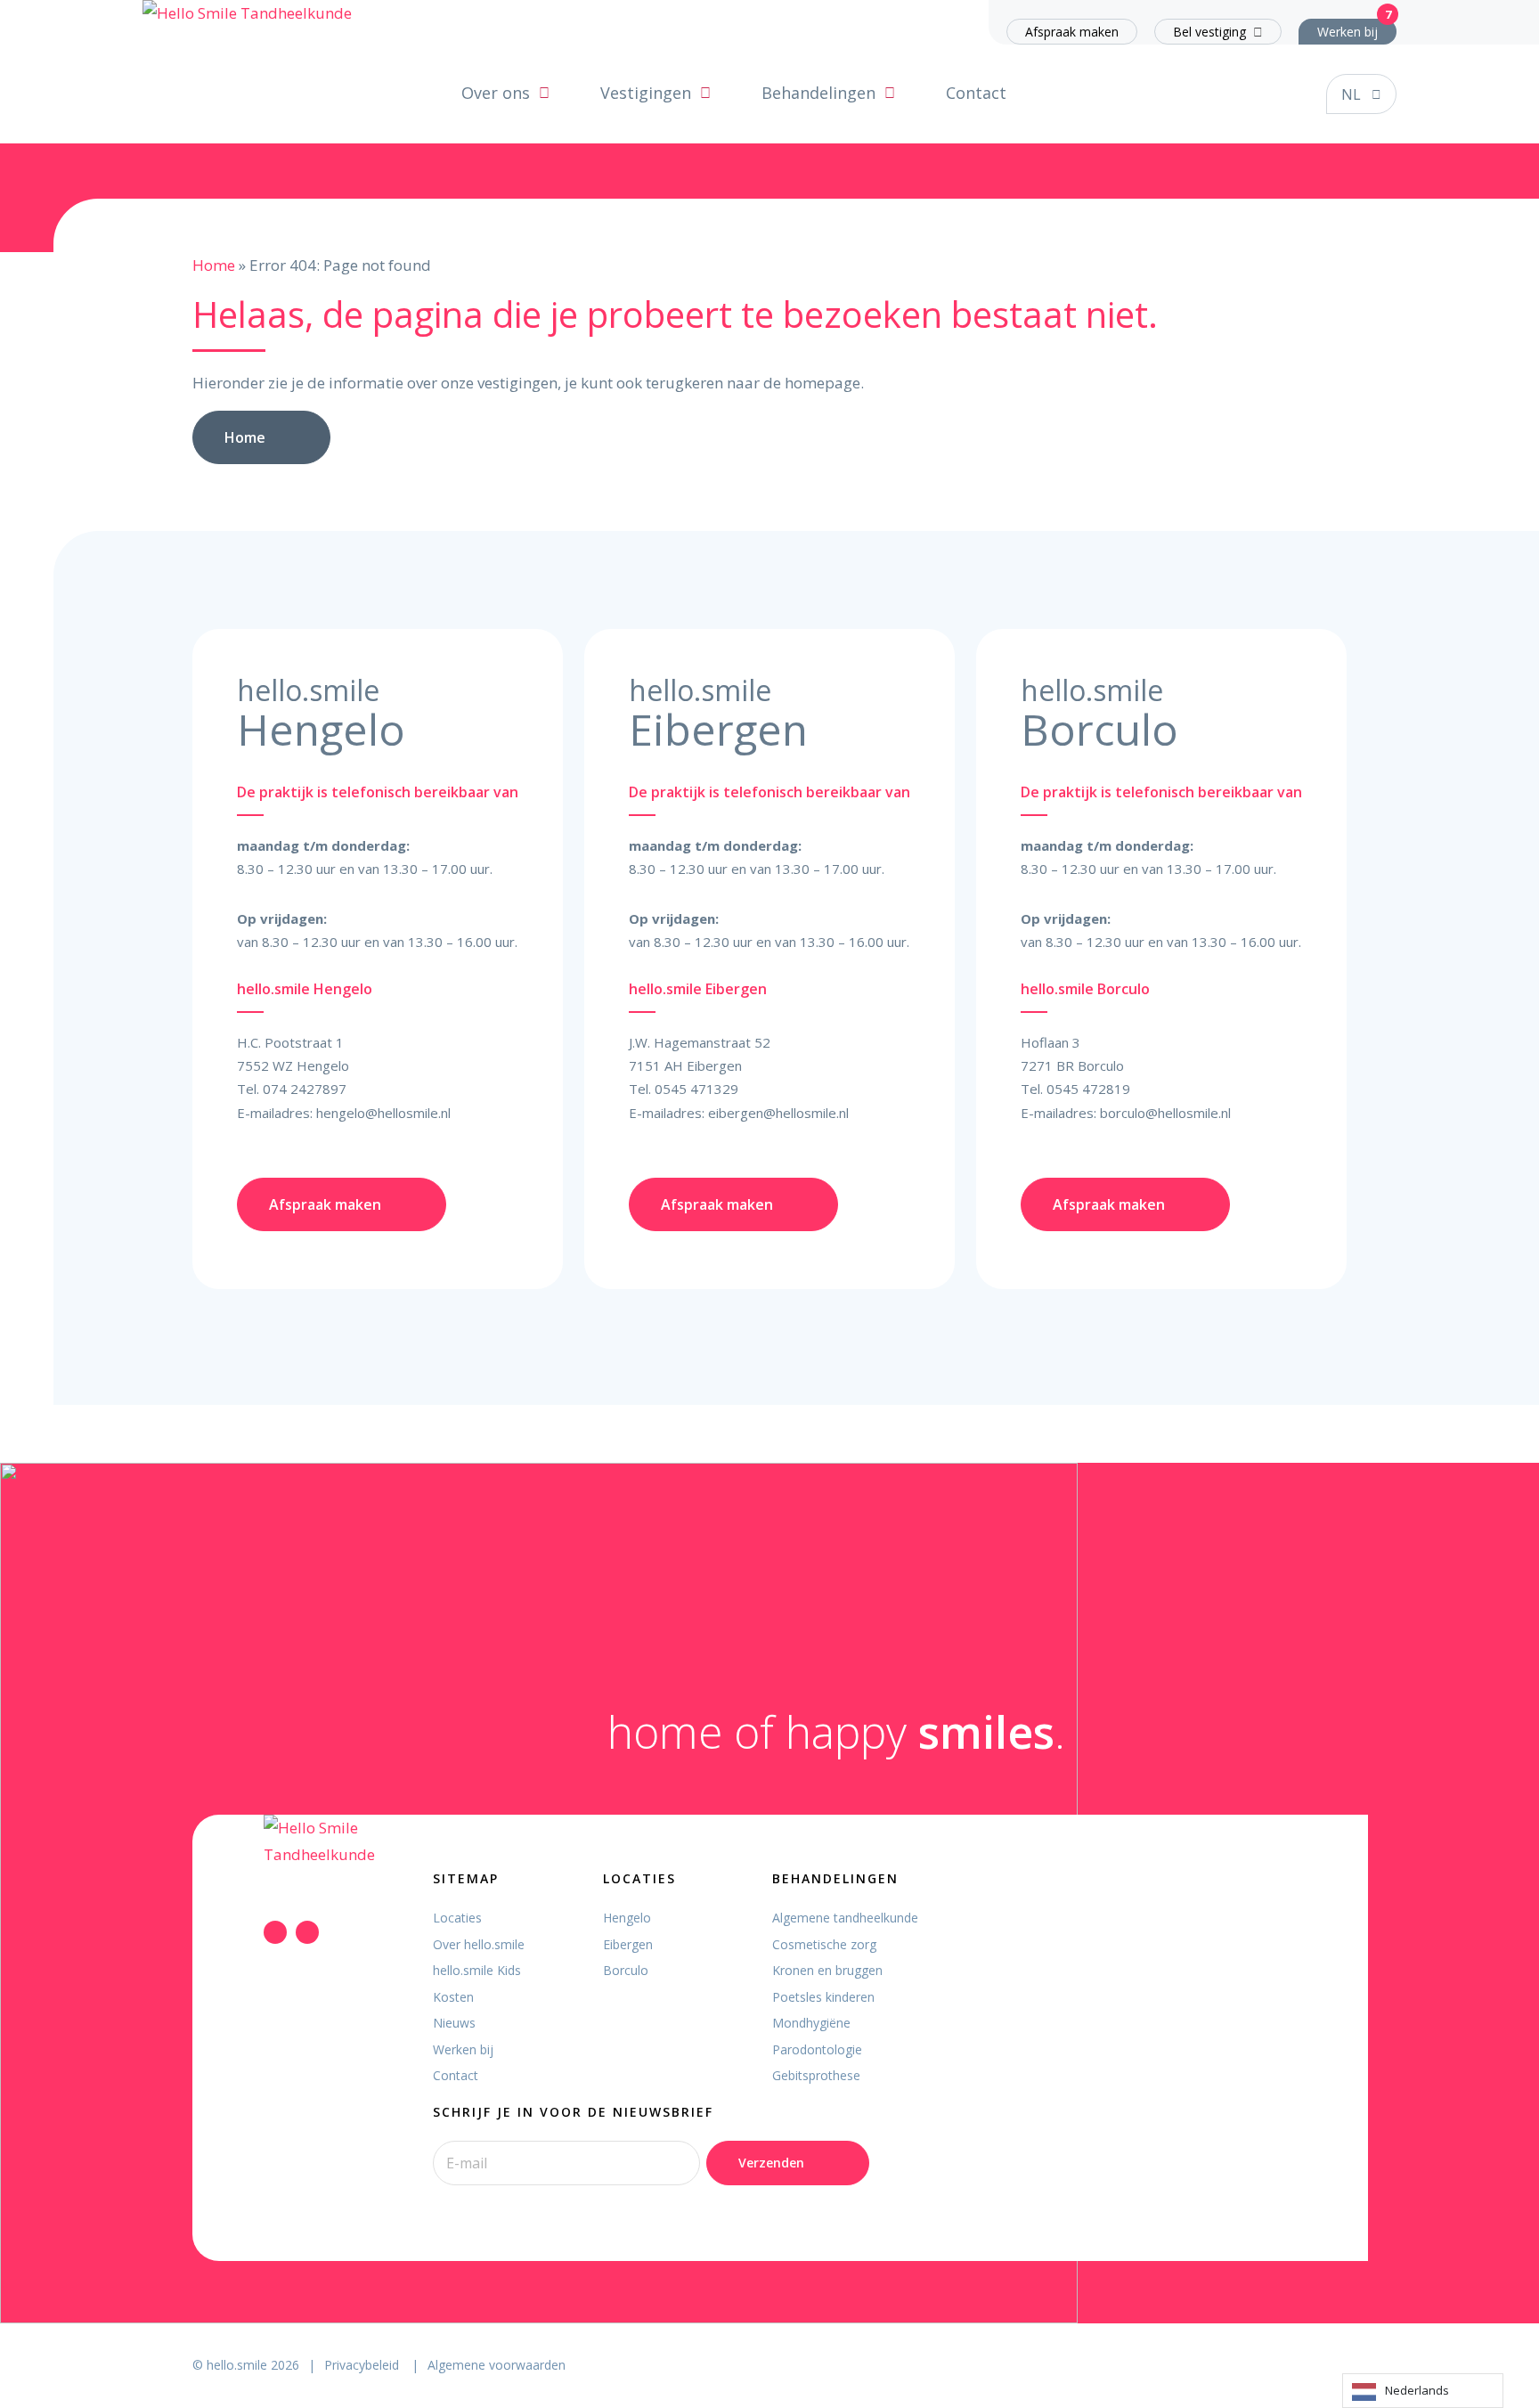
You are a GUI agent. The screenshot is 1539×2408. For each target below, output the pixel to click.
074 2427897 (305, 1089)
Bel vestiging (1209, 32)
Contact (976, 93)
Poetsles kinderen (823, 1997)
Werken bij (1348, 32)
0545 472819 (1088, 1089)
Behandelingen (818, 93)
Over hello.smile (479, 1944)
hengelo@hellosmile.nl (383, 1113)
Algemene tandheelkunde (845, 1918)
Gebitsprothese (816, 2075)
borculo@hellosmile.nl (1165, 1113)
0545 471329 (696, 1089)
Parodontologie (817, 2049)
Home (214, 265)
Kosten (453, 1997)
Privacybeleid (363, 2365)
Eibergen (628, 1944)
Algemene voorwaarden (497, 2365)
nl (1351, 94)
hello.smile (237, 2365)
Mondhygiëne (811, 2023)
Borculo (626, 1970)
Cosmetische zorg (824, 1944)
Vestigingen (646, 93)
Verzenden (771, 2163)
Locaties (457, 1918)
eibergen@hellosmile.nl (778, 1113)
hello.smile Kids (477, 1970)
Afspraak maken (1072, 32)
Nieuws (454, 2023)
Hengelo (627, 1918)
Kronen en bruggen (827, 1970)
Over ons (496, 93)
